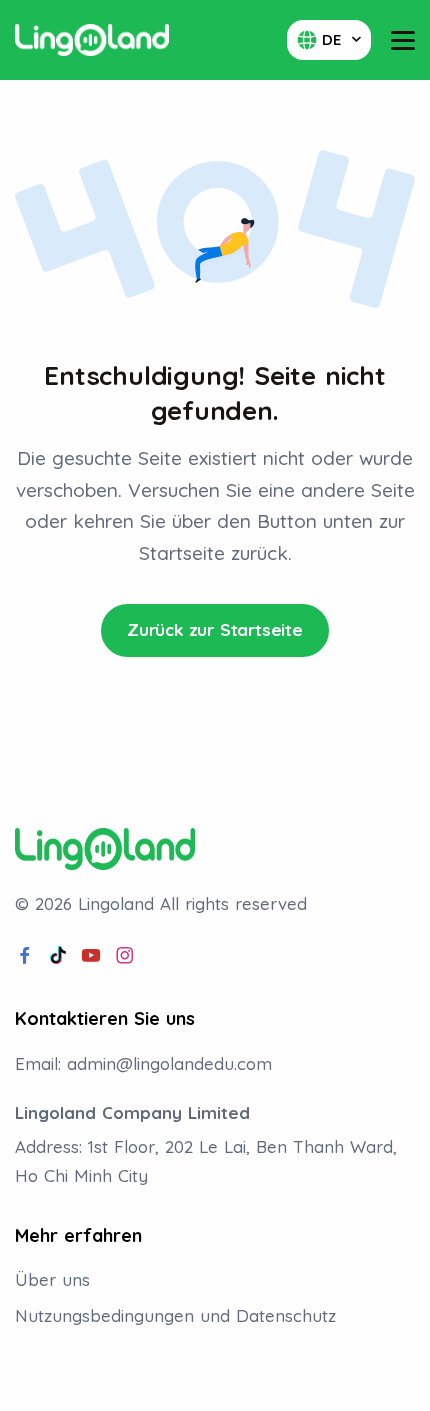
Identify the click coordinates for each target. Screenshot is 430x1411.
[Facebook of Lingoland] (25, 956)
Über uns (52, 1279)
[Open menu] (403, 40)
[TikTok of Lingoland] (58, 956)
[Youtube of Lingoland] (91, 956)
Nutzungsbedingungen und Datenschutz (175, 1315)
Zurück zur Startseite (215, 629)
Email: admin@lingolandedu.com (143, 1063)
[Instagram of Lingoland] (125, 956)
